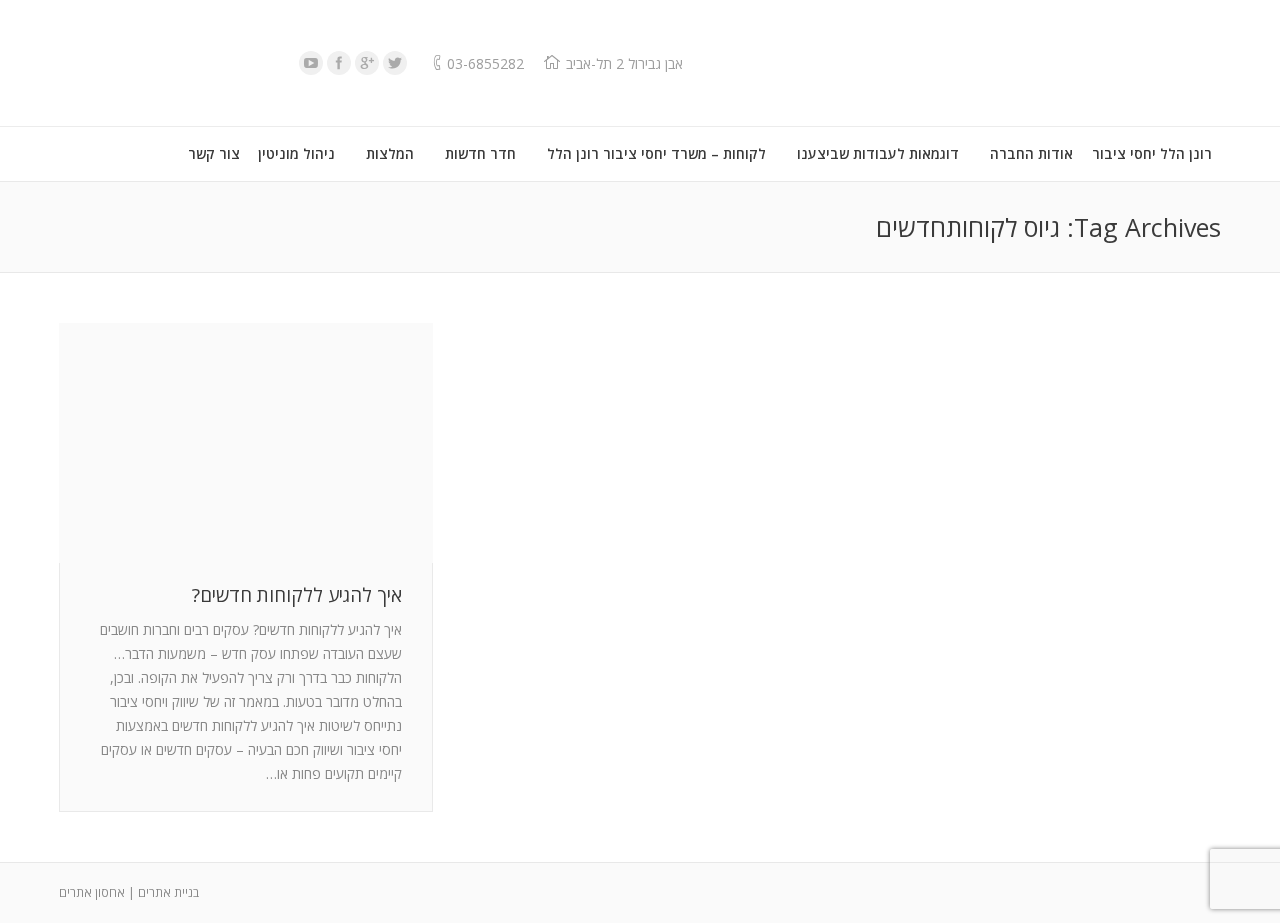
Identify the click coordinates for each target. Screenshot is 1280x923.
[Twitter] (395, 63)
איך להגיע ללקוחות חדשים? (297, 595)
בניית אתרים (168, 892)
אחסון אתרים (92, 892)
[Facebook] (339, 63)
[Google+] (367, 63)
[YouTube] (311, 63)
